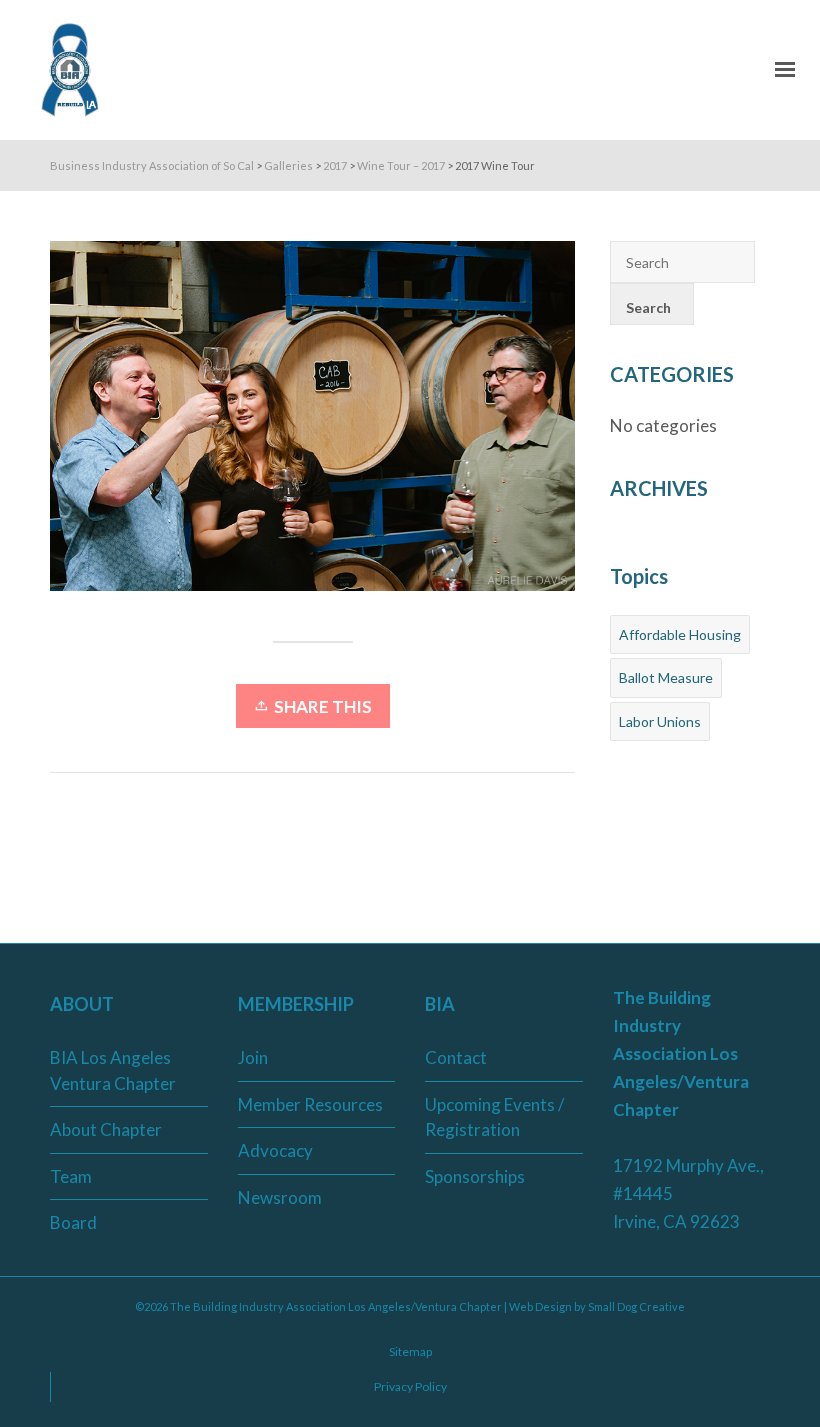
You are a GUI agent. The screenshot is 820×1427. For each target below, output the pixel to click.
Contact (456, 1057)
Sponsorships (475, 1176)
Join (253, 1057)
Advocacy (275, 1150)
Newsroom (280, 1197)
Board (73, 1222)
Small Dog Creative (636, 1306)
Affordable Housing (680, 634)
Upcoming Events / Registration (494, 1117)
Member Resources (310, 1104)
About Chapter (106, 1129)
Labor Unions (660, 721)
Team (71, 1176)
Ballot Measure (666, 677)
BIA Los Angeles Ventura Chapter (113, 1070)
